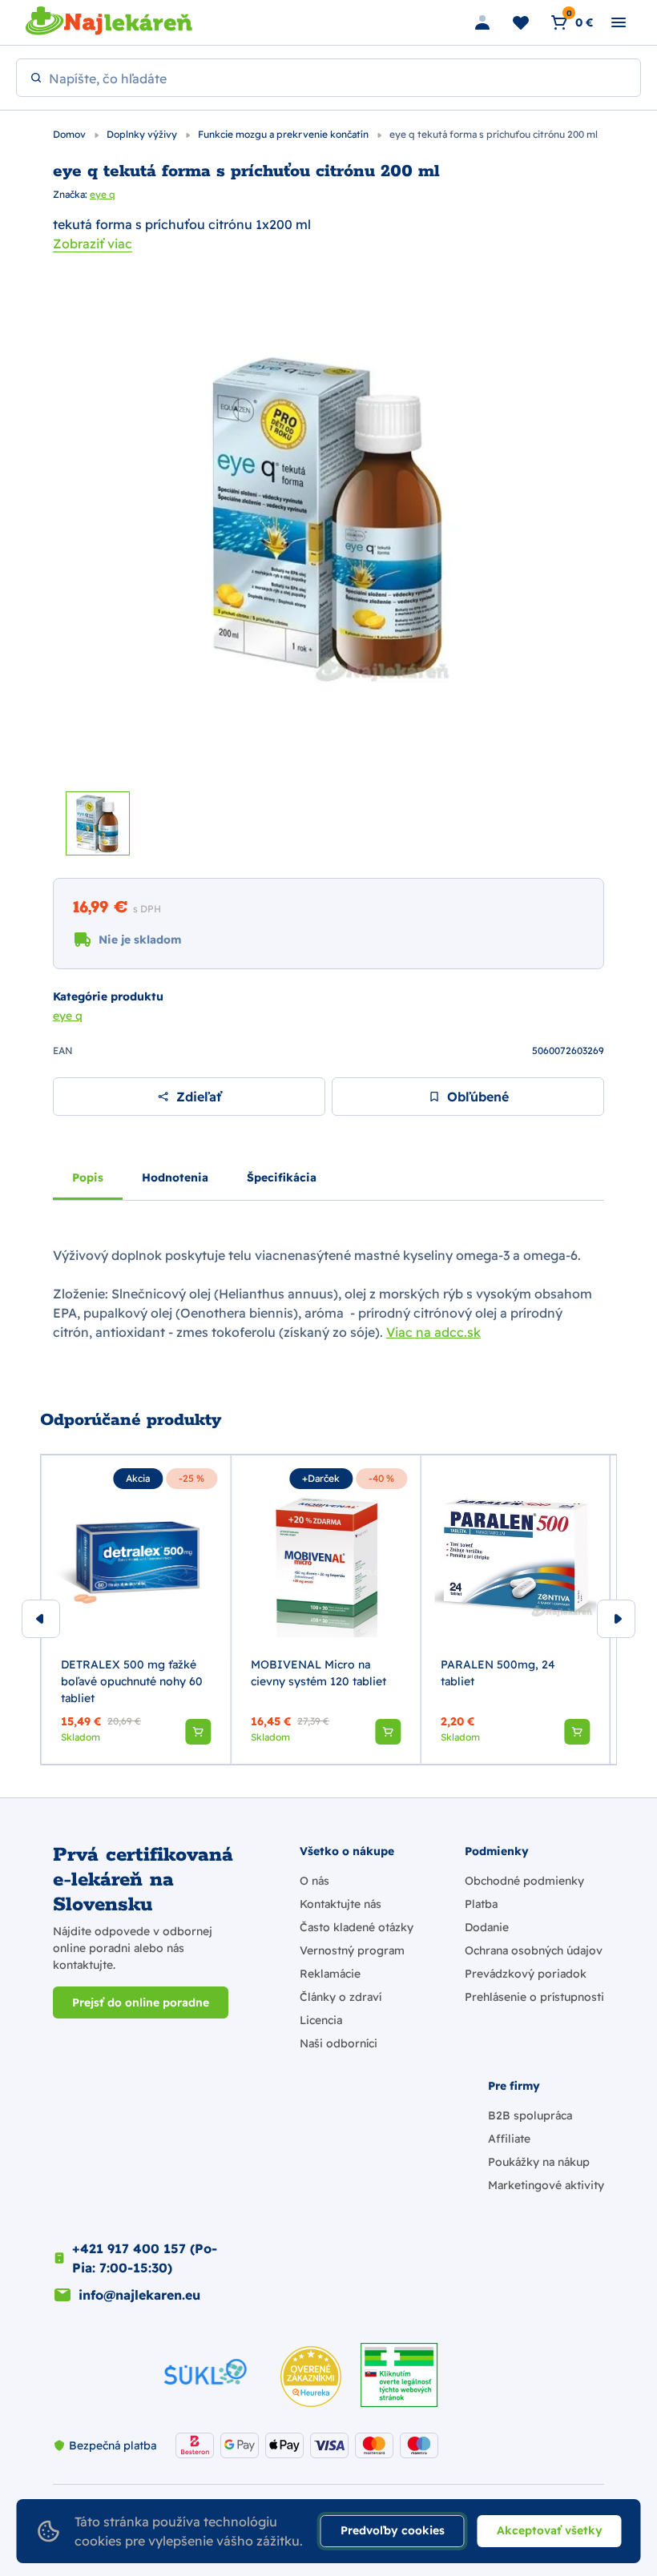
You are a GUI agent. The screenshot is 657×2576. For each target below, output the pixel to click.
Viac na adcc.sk (433, 1332)
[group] (136, 1610)
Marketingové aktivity (546, 2185)
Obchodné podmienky (524, 1881)
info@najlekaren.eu (139, 2295)
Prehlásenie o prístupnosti (534, 1997)
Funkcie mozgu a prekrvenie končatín (284, 134)
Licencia (321, 2020)
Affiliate (509, 2139)
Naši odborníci (339, 2043)
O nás (314, 1881)
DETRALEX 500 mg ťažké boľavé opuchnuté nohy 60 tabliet (132, 1681)
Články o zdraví (341, 1997)
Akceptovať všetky (550, 2530)
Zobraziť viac (93, 244)
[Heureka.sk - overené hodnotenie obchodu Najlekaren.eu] (311, 2377)
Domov (71, 134)
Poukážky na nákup (539, 2162)
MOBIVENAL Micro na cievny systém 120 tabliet (318, 1673)
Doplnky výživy (143, 134)
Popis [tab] (88, 1177)
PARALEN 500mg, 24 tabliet (498, 1673)
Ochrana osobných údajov (534, 1950)
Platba (481, 1904)
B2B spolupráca (530, 2115)
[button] (198, 1732)
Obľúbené (478, 1097)
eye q (103, 194)
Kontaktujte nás (341, 1904)
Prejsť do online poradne (141, 2002)
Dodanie (487, 1927)
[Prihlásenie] (482, 22)
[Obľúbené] (521, 22)
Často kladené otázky (357, 1927)
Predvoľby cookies (393, 2530)
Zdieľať (199, 1097)
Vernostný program (352, 1950)
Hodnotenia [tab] (175, 1177)
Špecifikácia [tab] (282, 1177)
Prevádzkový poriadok (526, 1974)
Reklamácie (330, 1974)
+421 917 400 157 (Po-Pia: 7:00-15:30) (145, 2258)
